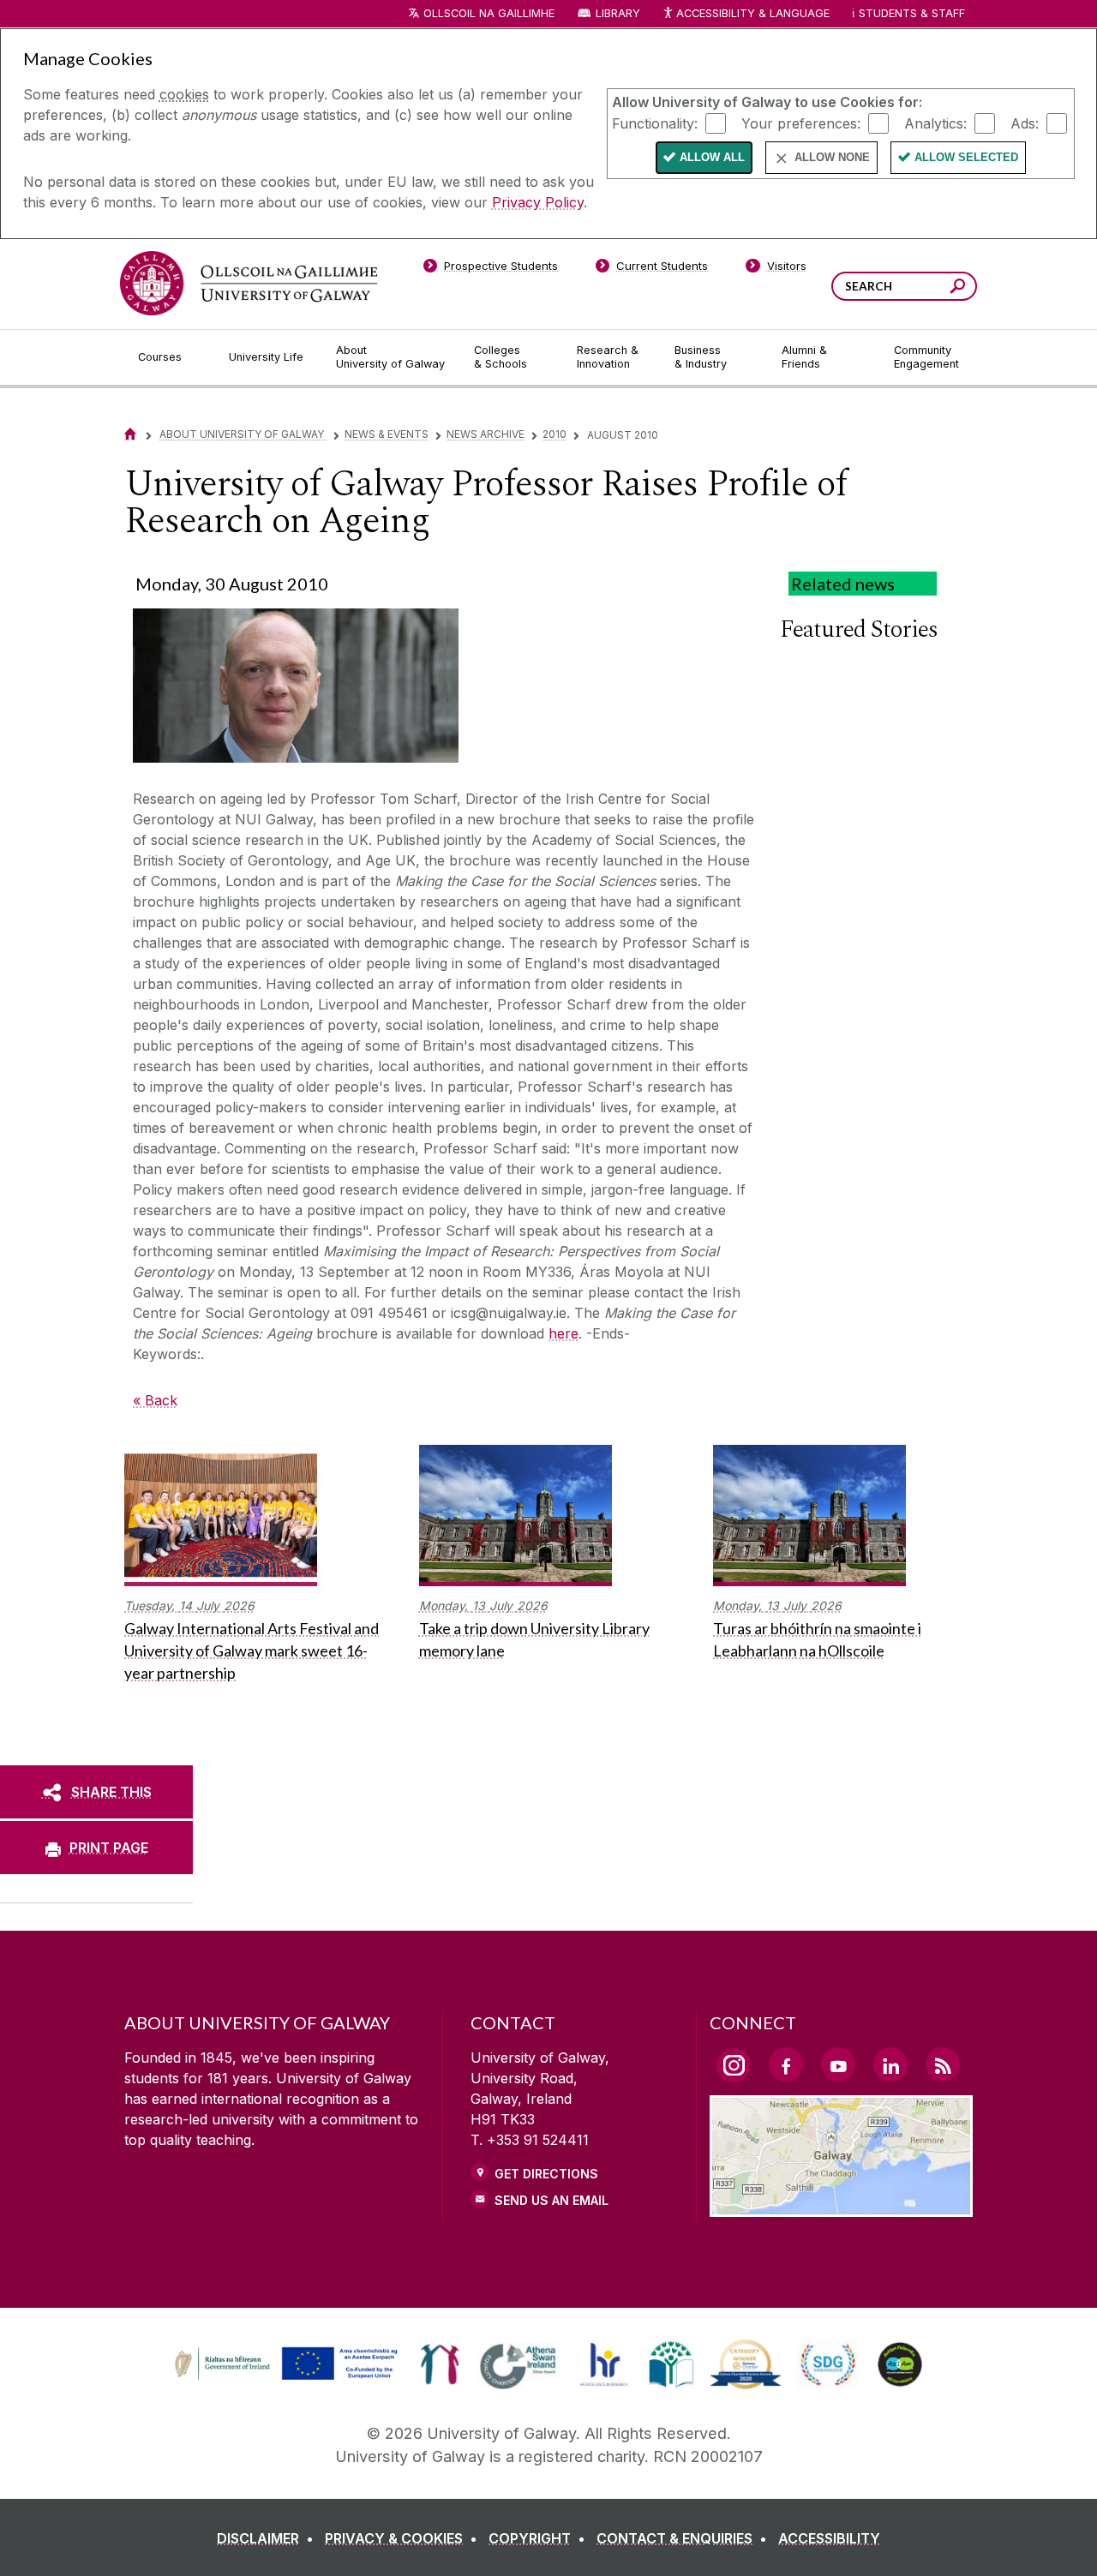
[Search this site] (958, 288)
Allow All (712, 157)
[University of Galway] (249, 283)
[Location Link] (841, 2207)
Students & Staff (912, 13)
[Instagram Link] (734, 2065)
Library (618, 13)
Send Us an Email (551, 2200)
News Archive (486, 434)
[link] (284, 2364)
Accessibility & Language (752, 13)
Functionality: (655, 123)
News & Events (387, 434)
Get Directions (546, 2174)
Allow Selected (966, 157)
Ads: (1025, 123)
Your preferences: (801, 123)
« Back (155, 1400)
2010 (554, 434)
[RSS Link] (943, 2064)
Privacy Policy (538, 202)
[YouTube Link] (838, 2064)
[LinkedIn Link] (890, 2064)
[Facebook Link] (786, 2064)
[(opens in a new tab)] (288, 2378)
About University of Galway (243, 434)
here (563, 1333)
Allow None (832, 157)
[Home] (130, 434)
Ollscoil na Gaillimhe (489, 13)
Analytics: (935, 123)
